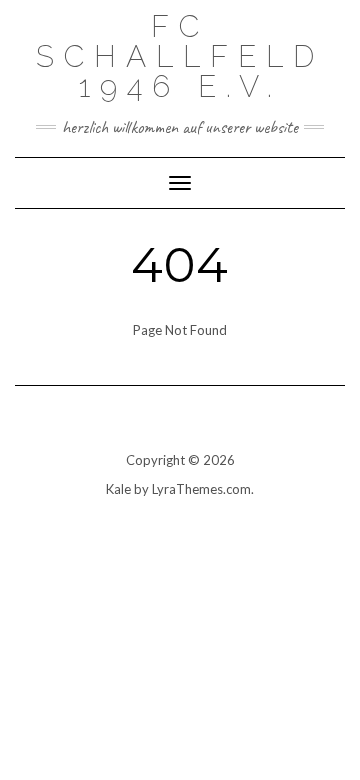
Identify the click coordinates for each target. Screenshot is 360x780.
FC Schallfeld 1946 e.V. (180, 56)
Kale (118, 489)
